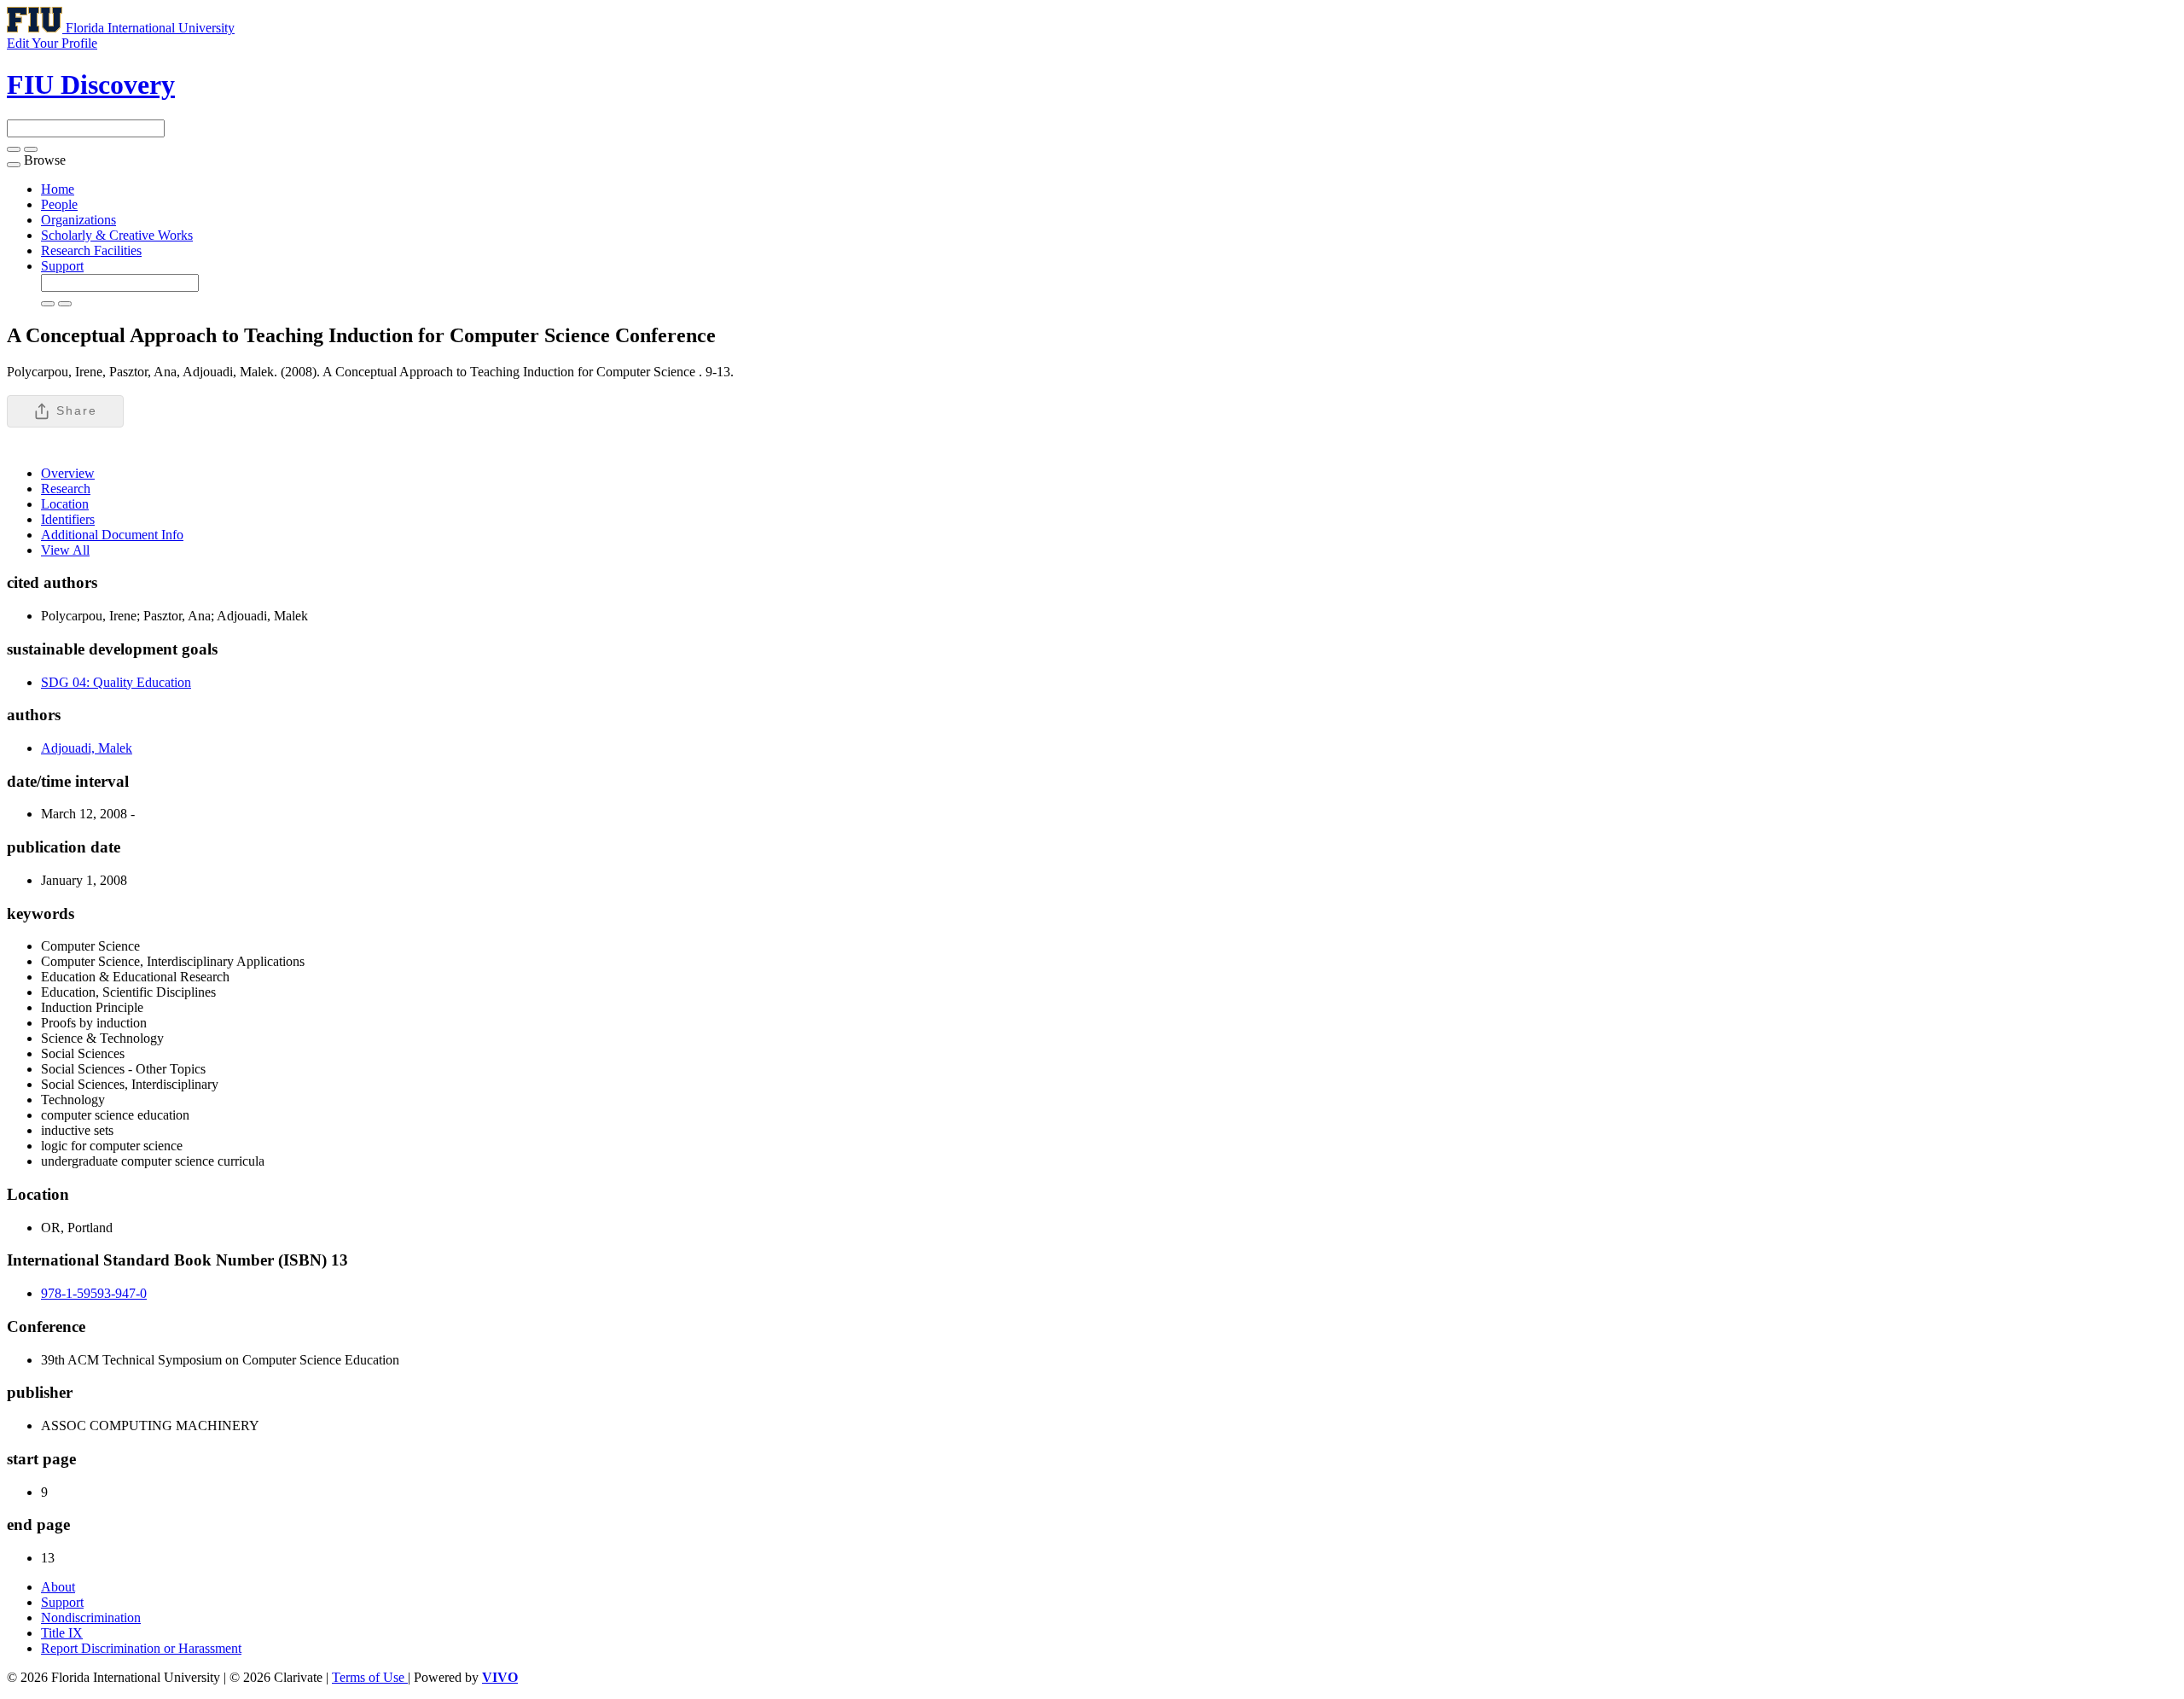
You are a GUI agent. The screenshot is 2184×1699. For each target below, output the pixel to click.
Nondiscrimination (91, 1618)
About (58, 1587)
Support (62, 266)
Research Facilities (91, 250)
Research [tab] (66, 489)
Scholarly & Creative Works (117, 235)
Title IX (62, 1633)
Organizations (78, 220)
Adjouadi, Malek (87, 748)
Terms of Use (370, 1677)
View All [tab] (65, 550)
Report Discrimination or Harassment (141, 1648)
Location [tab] (65, 504)
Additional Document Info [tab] (112, 535)
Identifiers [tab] (68, 519)
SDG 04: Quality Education (116, 682)
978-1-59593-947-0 (94, 1293)
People (59, 204)
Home (58, 189)
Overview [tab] (68, 473)
